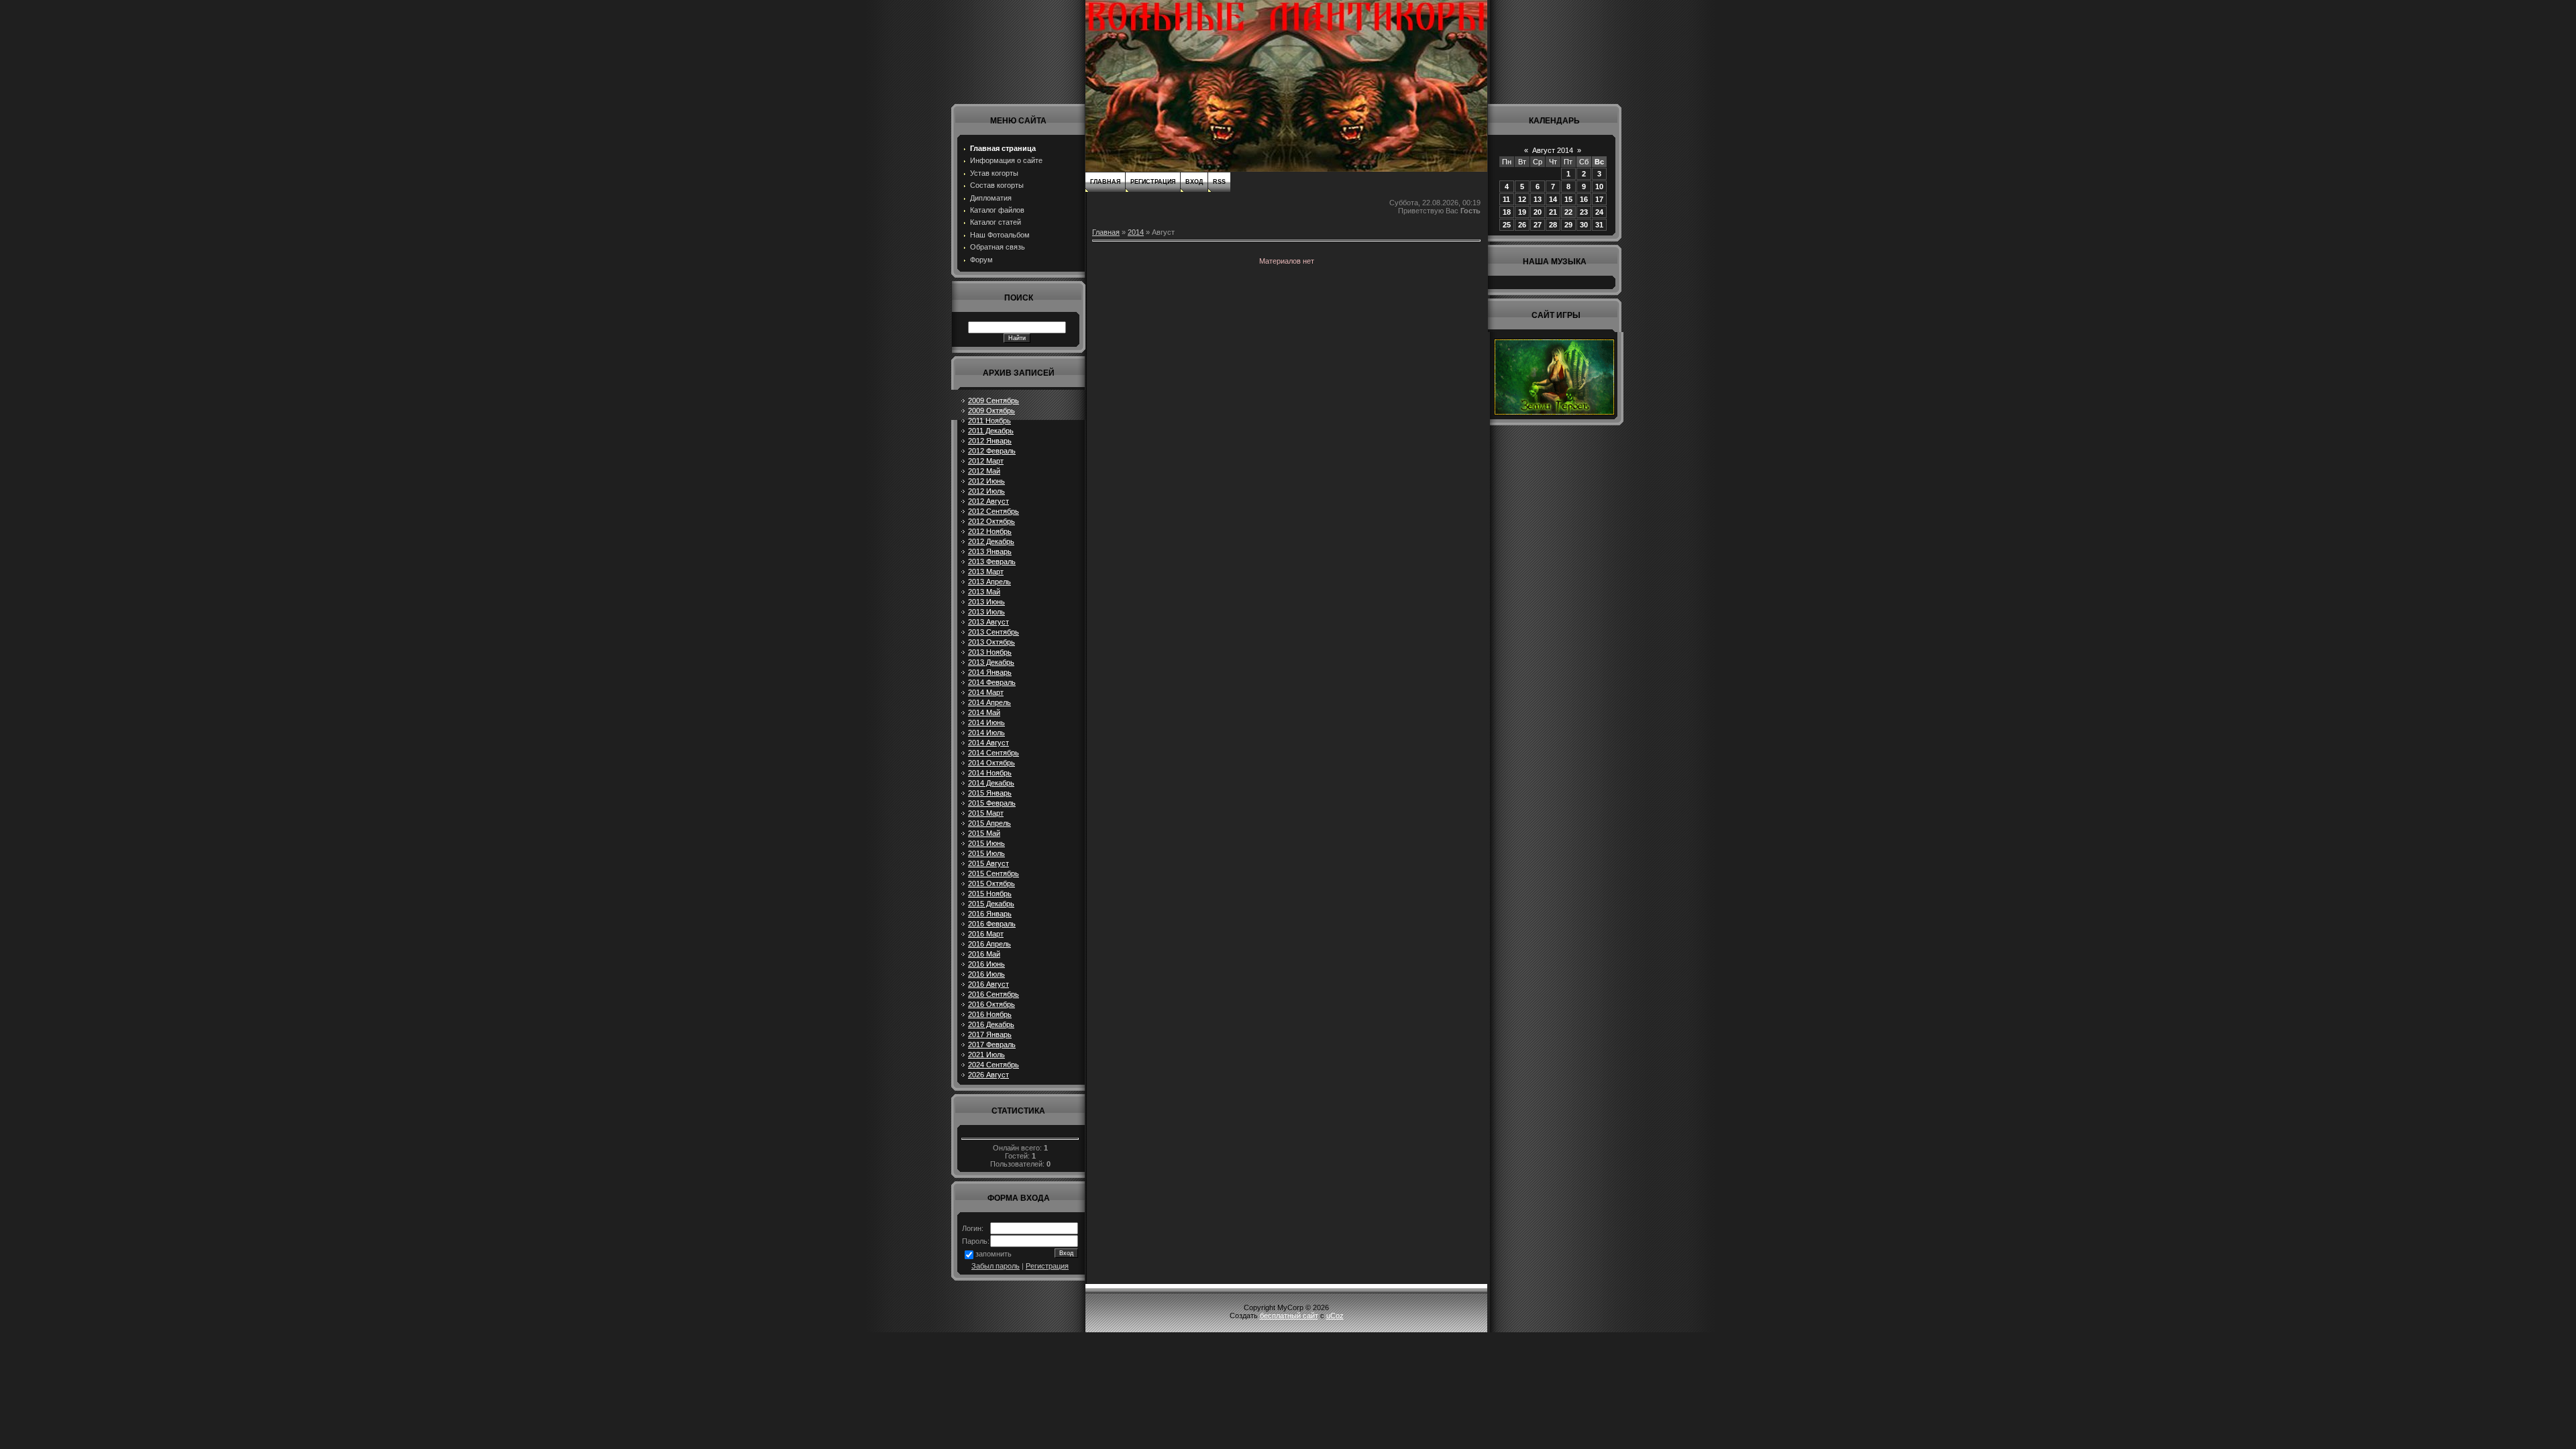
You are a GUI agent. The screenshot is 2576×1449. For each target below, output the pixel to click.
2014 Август (988, 743)
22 (1568, 212)
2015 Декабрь (991, 904)
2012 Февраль (992, 451)
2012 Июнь (986, 481)
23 (1584, 212)
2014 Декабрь (991, 783)
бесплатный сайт (1289, 1316)
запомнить (994, 1254)
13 (1538, 199)
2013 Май (984, 592)
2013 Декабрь (991, 662)
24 (1599, 212)
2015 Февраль (992, 803)
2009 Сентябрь (994, 400)
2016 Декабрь (991, 1024)
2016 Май (984, 954)
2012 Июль (986, 491)
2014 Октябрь (991, 763)
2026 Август (988, 1075)
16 (1584, 199)
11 (1506, 199)
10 (1599, 186)
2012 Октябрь (991, 521)
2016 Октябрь (991, 1004)
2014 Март (986, 692)
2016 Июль (986, 974)
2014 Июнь (986, 722)
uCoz (1335, 1316)
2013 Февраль (992, 561)
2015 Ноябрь (990, 894)
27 (1538, 225)
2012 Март (986, 461)
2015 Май (984, 833)
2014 (1136, 232)
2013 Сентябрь (994, 632)
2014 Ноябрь (990, 773)
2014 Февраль (992, 682)
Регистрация (1047, 1266)
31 (1599, 225)
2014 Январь (990, 672)
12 (1522, 199)
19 (1522, 212)
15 (1568, 199)
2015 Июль (986, 853)
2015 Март (986, 813)
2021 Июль (986, 1055)
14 (1553, 199)
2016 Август (988, 984)
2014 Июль (986, 733)
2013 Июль (986, 612)
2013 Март (986, 572)
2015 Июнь (986, 843)
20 (1538, 212)
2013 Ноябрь (990, 652)
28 (1553, 225)
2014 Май (984, 712)
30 (1584, 225)
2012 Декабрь (991, 541)
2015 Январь (990, 793)
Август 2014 (1553, 150)
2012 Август (988, 501)
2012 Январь (990, 441)
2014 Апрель (989, 702)
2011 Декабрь (991, 431)
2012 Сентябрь (994, 511)
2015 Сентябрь (994, 873)
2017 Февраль (992, 1044)
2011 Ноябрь (989, 421)
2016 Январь (990, 914)
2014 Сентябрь (994, 753)
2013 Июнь (986, 602)
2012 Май (984, 471)
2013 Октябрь (991, 642)
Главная (1105, 182)
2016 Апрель (989, 944)
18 (1507, 212)
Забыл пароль (996, 1266)
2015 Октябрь (991, 883)
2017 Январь (990, 1034)
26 (1522, 225)
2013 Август (988, 622)
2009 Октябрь (991, 411)
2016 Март (986, 934)
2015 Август (988, 863)
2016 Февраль (992, 924)
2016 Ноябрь (990, 1014)
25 (1507, 225)
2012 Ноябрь (990, 531)
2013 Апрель (989, 582)
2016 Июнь (986, 964)
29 (1568, 225)
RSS (1219, 182)
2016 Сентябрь (994, 994)
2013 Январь (990, 551)
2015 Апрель (989, 823)
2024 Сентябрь (994, 1065)
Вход (1194, 182)
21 (1553, 212)
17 (1599, 199)
